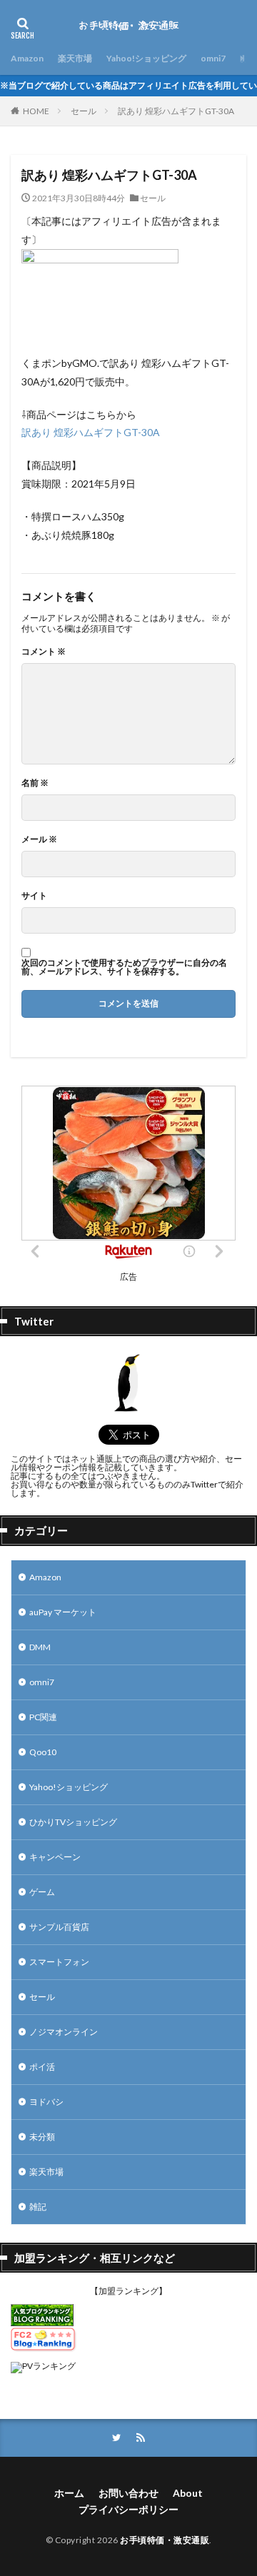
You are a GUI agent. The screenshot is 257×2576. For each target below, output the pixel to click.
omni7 (213, 58)
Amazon (27, 58)
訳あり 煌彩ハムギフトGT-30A (176, 111)
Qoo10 (43, 1752)
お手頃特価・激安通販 (165, 2540)
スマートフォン (59, 1962)
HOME (36, 111)
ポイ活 (42, 2067)
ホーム (69, 2493)
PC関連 (43, 1717)
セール (84, 111)
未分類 (42, 2137)
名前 (35, 783)
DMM (40, 1647)
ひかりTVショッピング (73, 1822)
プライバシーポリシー (128, 2509)
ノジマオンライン (64, 2032)
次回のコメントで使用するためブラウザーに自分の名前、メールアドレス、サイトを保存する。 (124, 967)
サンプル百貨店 (59, 1927)
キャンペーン (55, 1857)
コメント (44, 652)
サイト (34, 896)
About (188, 2493)
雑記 (38, 2207)
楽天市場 (75, 58)
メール (39, 839)
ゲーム (42, 1892)
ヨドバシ (46, 2102)
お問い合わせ (128, 2493)
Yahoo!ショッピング (146, 58)
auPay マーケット (63, 1612)
